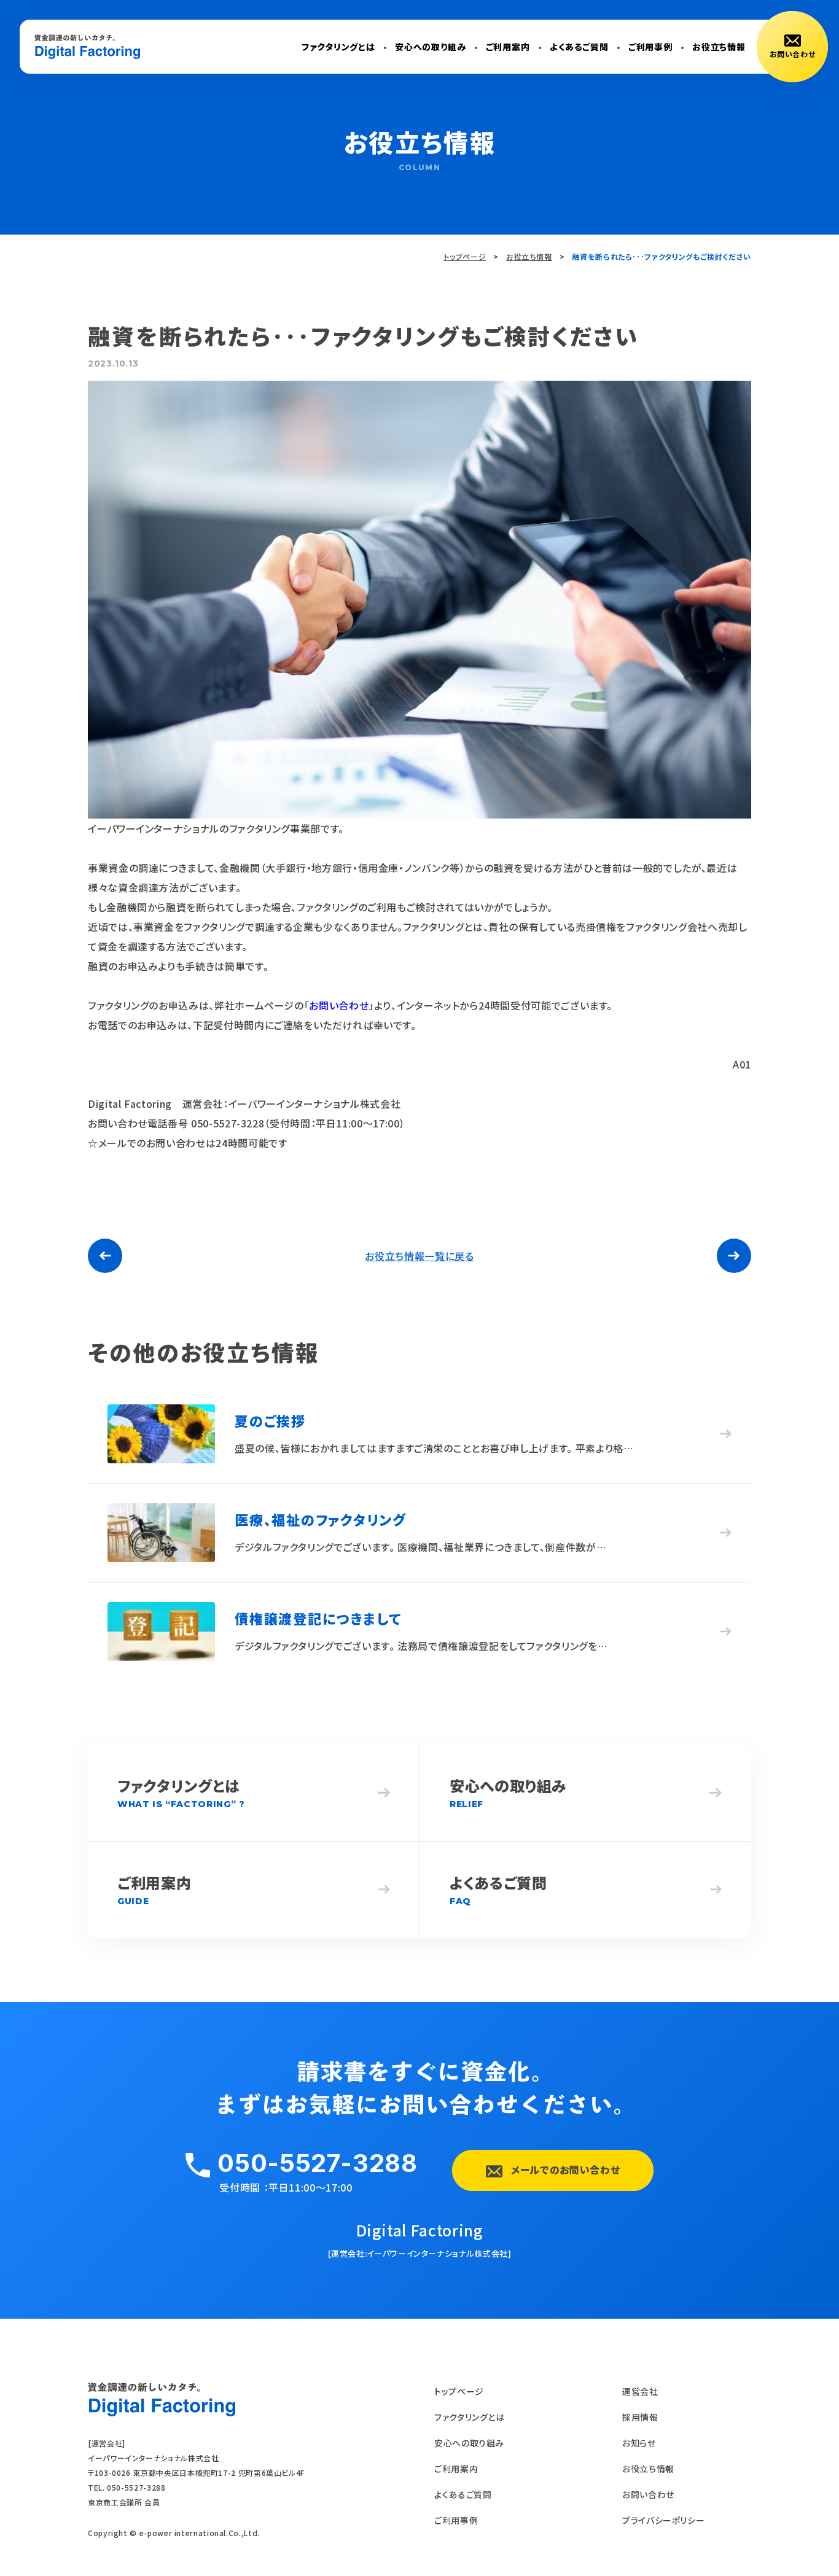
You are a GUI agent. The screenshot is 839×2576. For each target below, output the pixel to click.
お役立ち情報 (719, 47)
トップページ (465, 256)
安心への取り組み (431, 47)
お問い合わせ (339, 1005)
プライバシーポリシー (663, 2520)
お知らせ (639, 2443)
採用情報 (640, 2417)
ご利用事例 (650, 47)
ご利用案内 (508, 47)
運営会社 (640, 2391)
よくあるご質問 (579, 47)
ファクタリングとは (338, 47)
